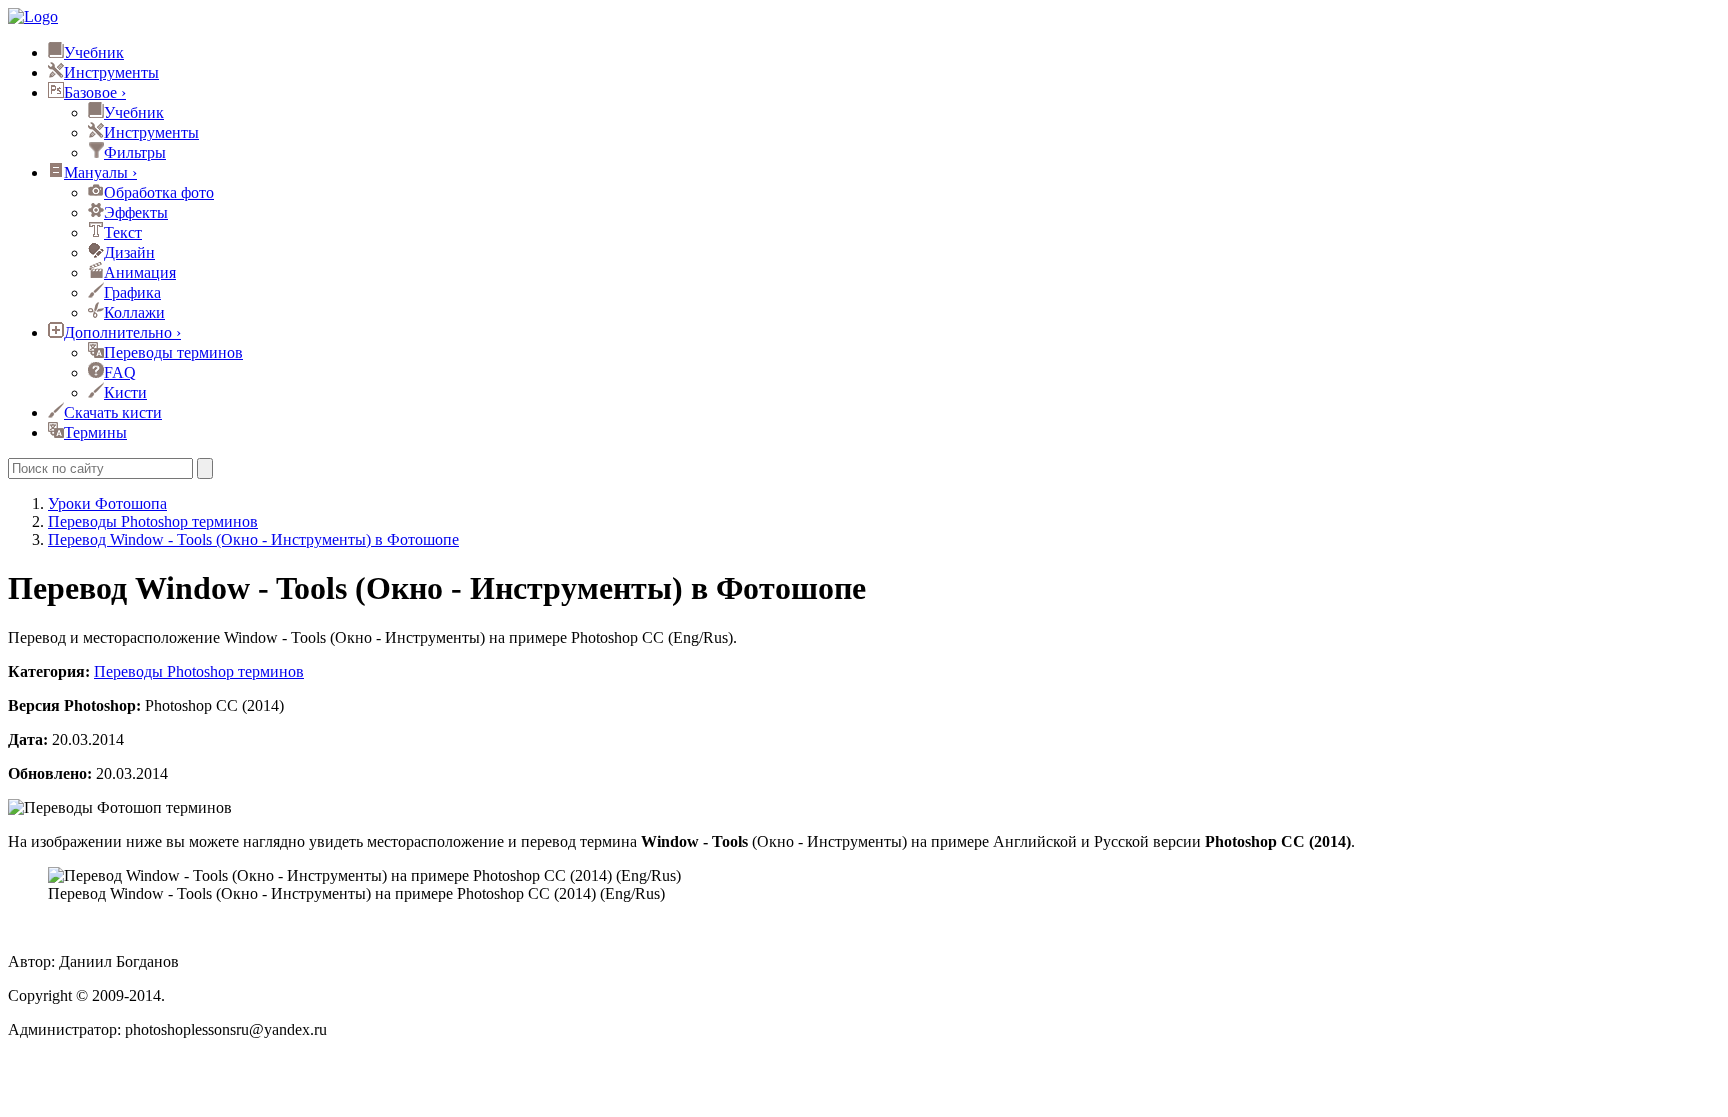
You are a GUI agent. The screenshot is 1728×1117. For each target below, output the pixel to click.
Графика (132, 292)
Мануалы (100, 172)
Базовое (95, 92)
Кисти (125, 392)
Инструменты (111, 72)
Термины (95, 432)
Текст (123, 232)
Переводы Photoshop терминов (199, 671)
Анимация (140, 272)
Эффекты (136, 212)
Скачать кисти (113, 412)
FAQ (120, 372)
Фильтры (135, 152)
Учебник (94, 52)
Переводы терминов (173, 352)
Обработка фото (159, 192)
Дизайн (129, 252)
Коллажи (134, 312)
